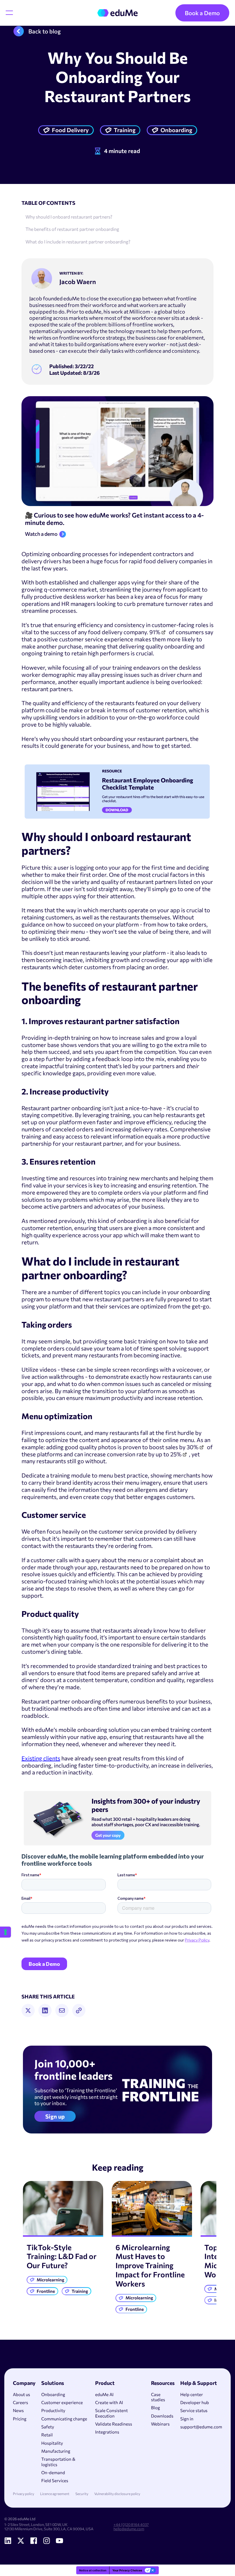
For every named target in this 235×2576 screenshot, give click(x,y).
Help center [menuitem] (192, 2394)
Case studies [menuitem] (158, 2397)
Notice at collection (93, 2570)
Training (125, 130)
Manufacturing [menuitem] (56, 2451)
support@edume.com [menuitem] (201, 2427)
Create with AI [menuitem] (109, 2402)
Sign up (55, 2116)
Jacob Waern (78, 282)
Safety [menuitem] (48, 2427)
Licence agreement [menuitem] (55, 2494)
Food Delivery (70, 130)
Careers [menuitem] (20, 2402)
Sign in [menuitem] (187, 2419)
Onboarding (176, 130)
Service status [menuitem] (194, 2410)
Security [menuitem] (82, 2494)
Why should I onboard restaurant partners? (69, 217)
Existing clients (41, 1758)
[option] (63, 2240)
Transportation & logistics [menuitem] (58, 2462)
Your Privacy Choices (127, 2570)
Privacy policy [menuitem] (23, 2494)
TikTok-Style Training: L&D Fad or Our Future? (62, 2256)
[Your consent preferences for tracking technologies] (5, 1932)
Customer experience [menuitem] (62, 2402)
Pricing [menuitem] (20, 2419)
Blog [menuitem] (155, 2408)
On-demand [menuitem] (53, 2472)
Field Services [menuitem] (55, 2480)
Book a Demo (202, 13)
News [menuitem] (18, 2410)
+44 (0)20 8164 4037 (131, 2525)
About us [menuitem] (21, 2394)
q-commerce (60, 589)
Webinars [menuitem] (160, 2424)
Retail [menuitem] (47, 2435)
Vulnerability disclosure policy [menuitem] (117, 2494)
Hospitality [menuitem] (52, 2443)
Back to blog (45, 31)
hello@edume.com (129, 2529)
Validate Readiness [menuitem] (114, 2424)
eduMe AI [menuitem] (104, 2394)
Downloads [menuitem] (162, 2416)
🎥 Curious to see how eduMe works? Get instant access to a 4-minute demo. (114, 519)
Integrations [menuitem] (107, 2432)
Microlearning (50, 2280)
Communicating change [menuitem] (64, 2419)
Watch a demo (41, 534)
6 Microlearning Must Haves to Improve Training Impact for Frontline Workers (150, 2265)
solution (119, 1730)
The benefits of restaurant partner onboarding (72, 229)
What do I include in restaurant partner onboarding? (78, 242)
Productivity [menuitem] (53, 2410)
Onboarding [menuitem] (53, 2394)
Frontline (46, 2291)
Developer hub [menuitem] (195, 2402)
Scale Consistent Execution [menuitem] (111, 2413)
